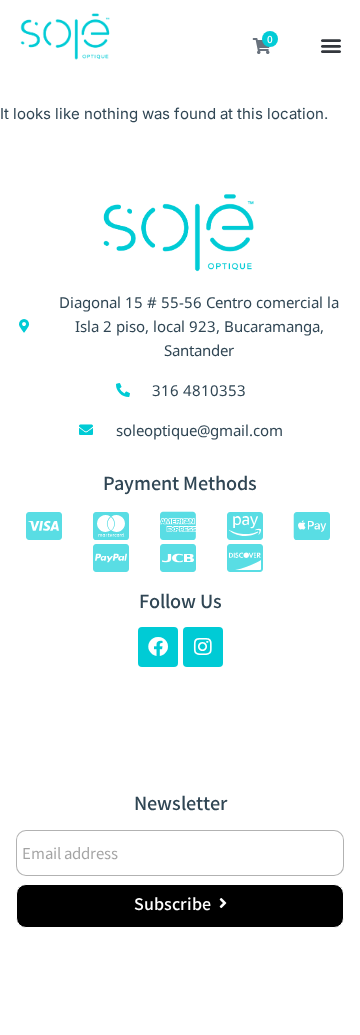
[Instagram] (203, 647)
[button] (331, 47)
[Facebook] (158, 647)
